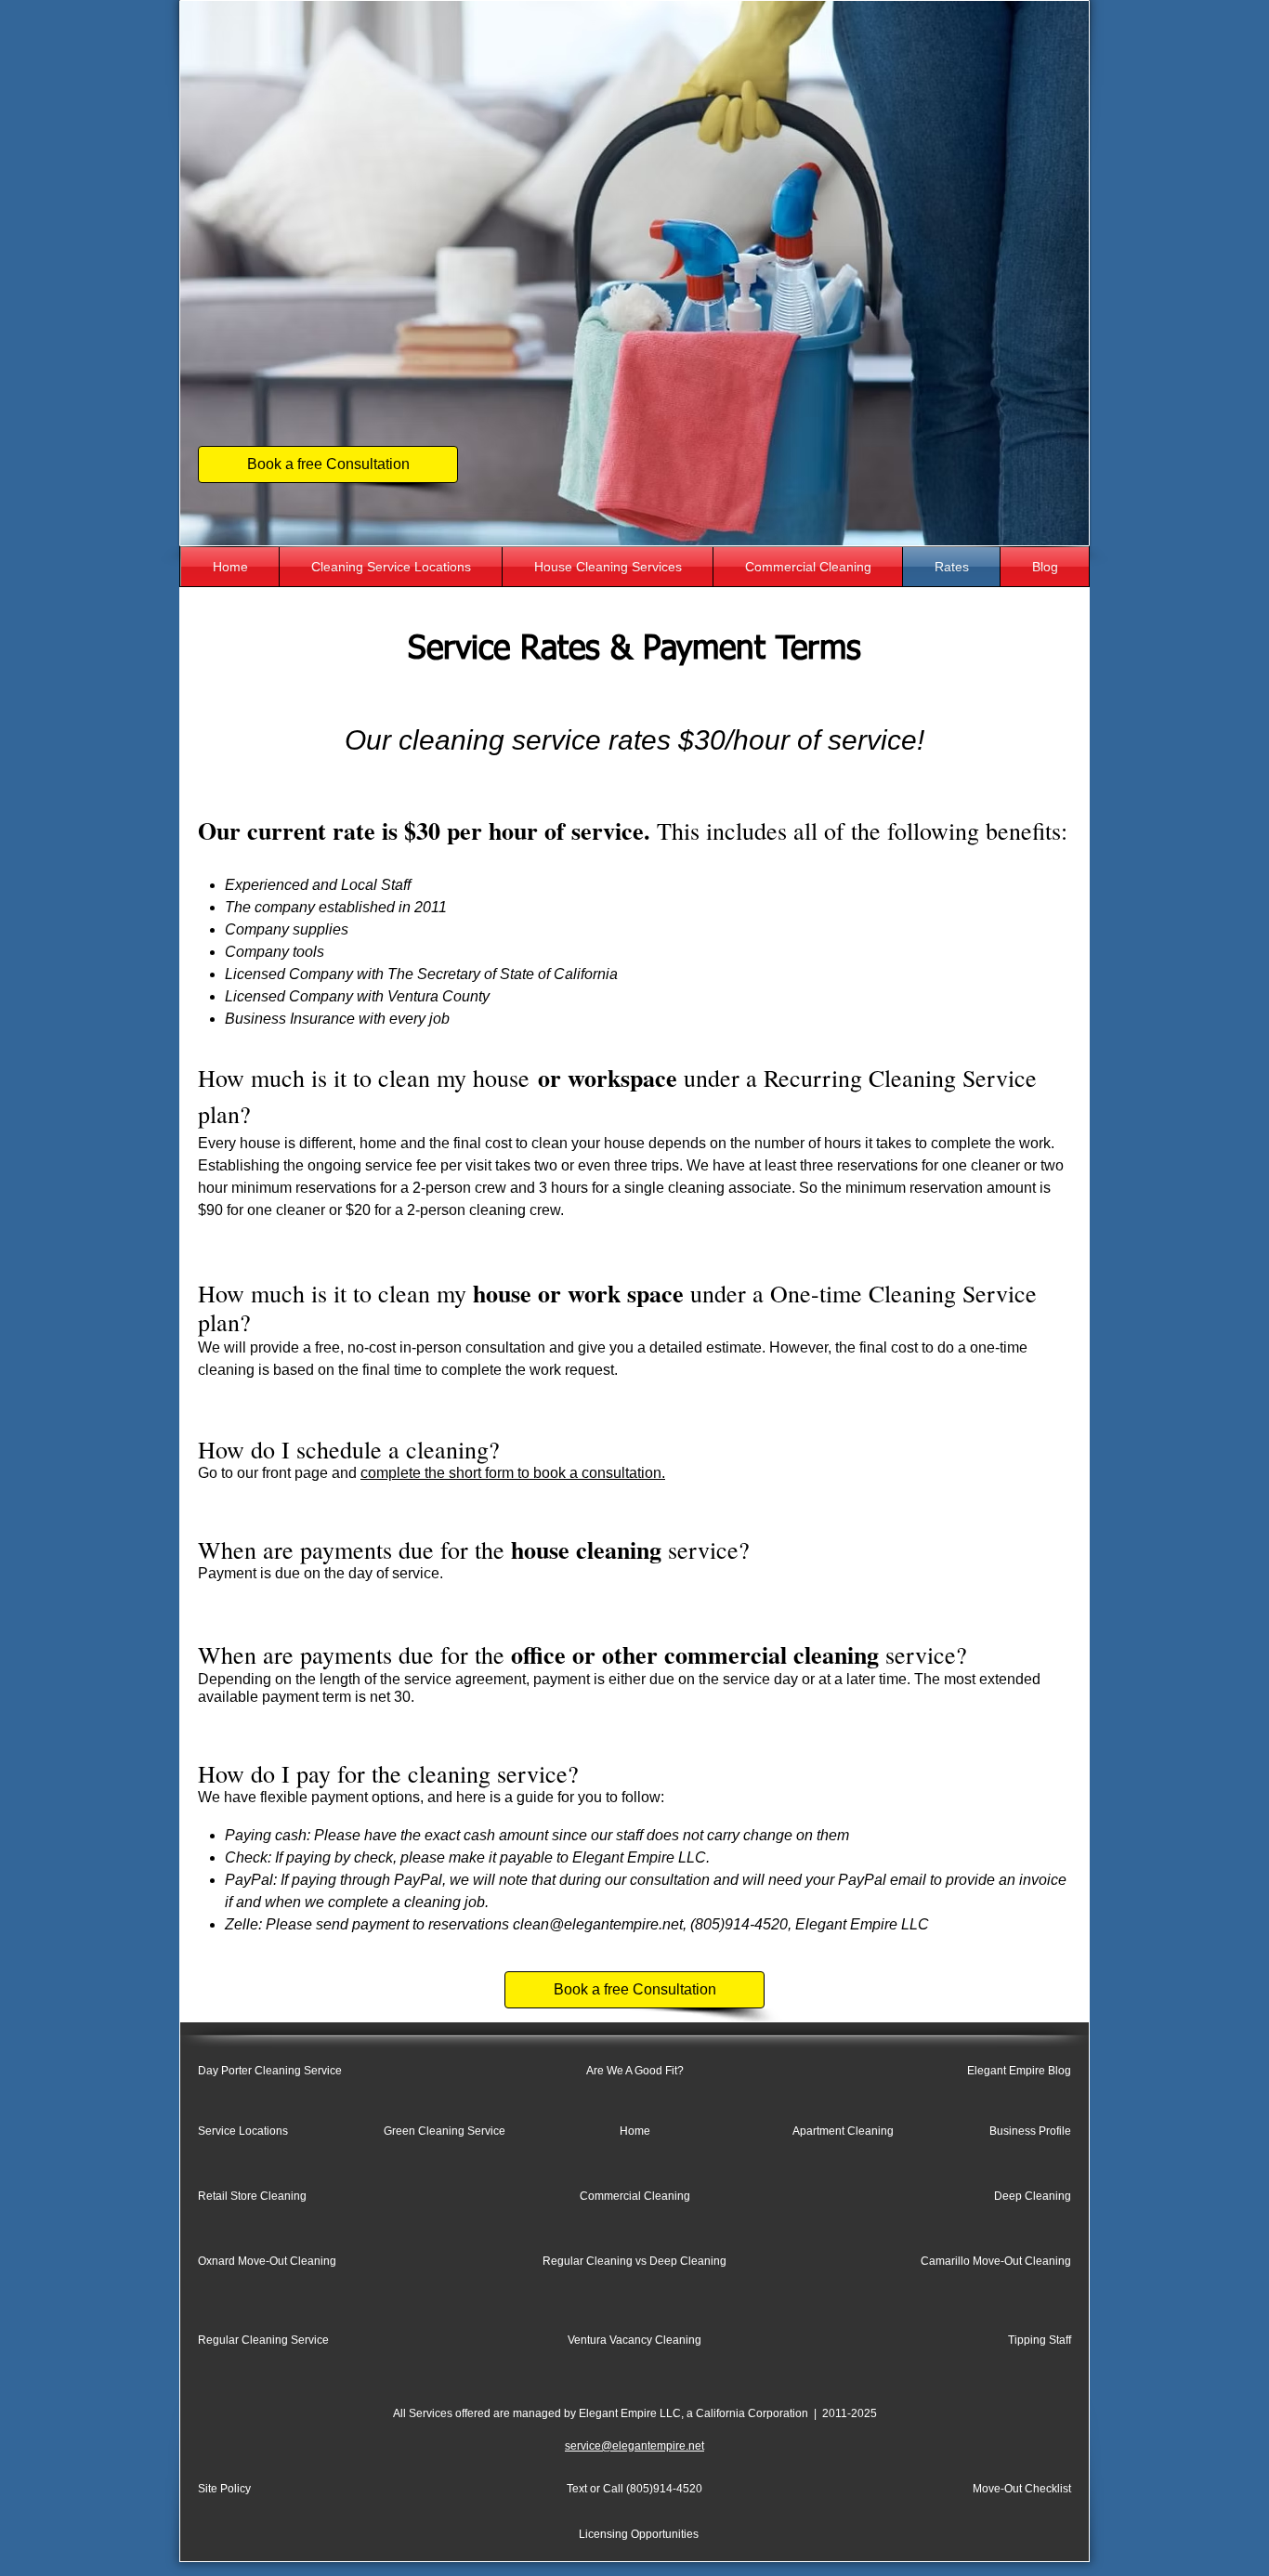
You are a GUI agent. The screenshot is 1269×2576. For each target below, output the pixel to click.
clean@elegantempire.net (598, 1924)
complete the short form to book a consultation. (513, 1473)
